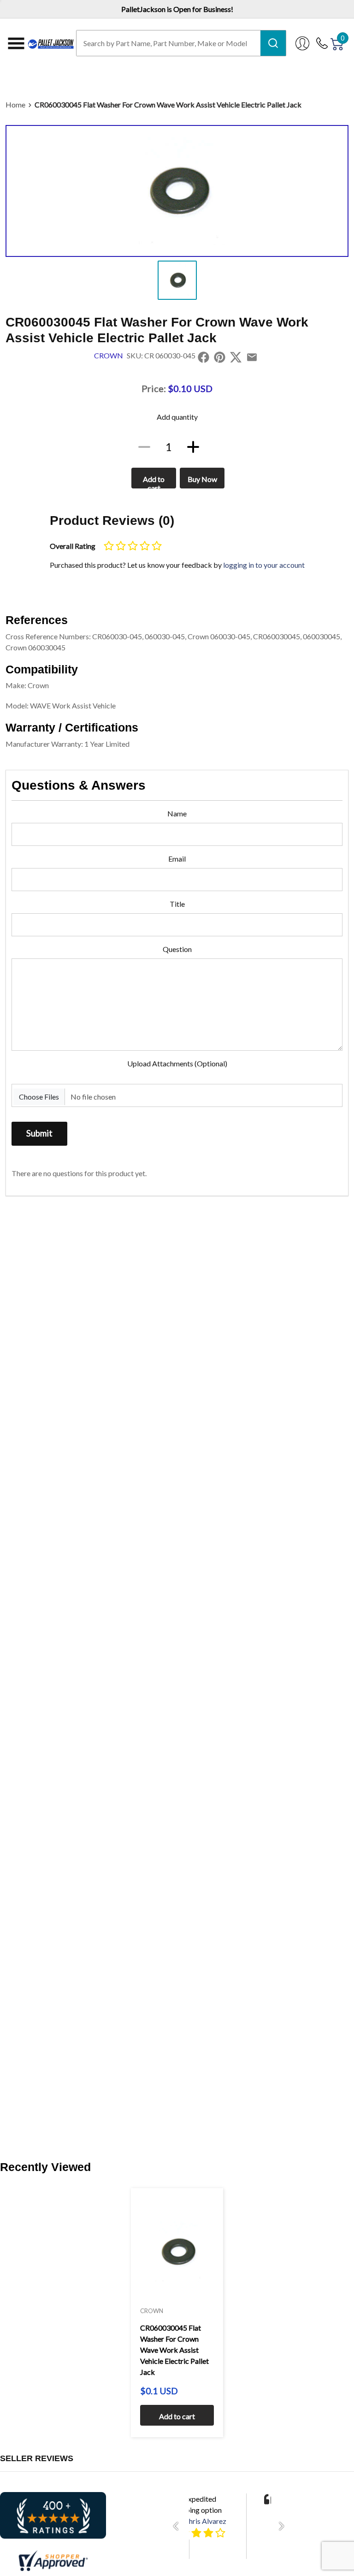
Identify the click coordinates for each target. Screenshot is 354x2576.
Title (177, 904)
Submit (39, 1133)
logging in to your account (264, 565)
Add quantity (177, 417)
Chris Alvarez (205, 2521)
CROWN (109, 355)
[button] (178, 2526)
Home (15, 104)
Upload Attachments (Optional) (177, 1063)
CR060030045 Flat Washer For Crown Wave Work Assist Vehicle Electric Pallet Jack (168, 104)
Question (177, 949)
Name (177, 813)
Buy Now (202, 479)
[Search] (273, 43)
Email (177, 859)
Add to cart (154, 482)
